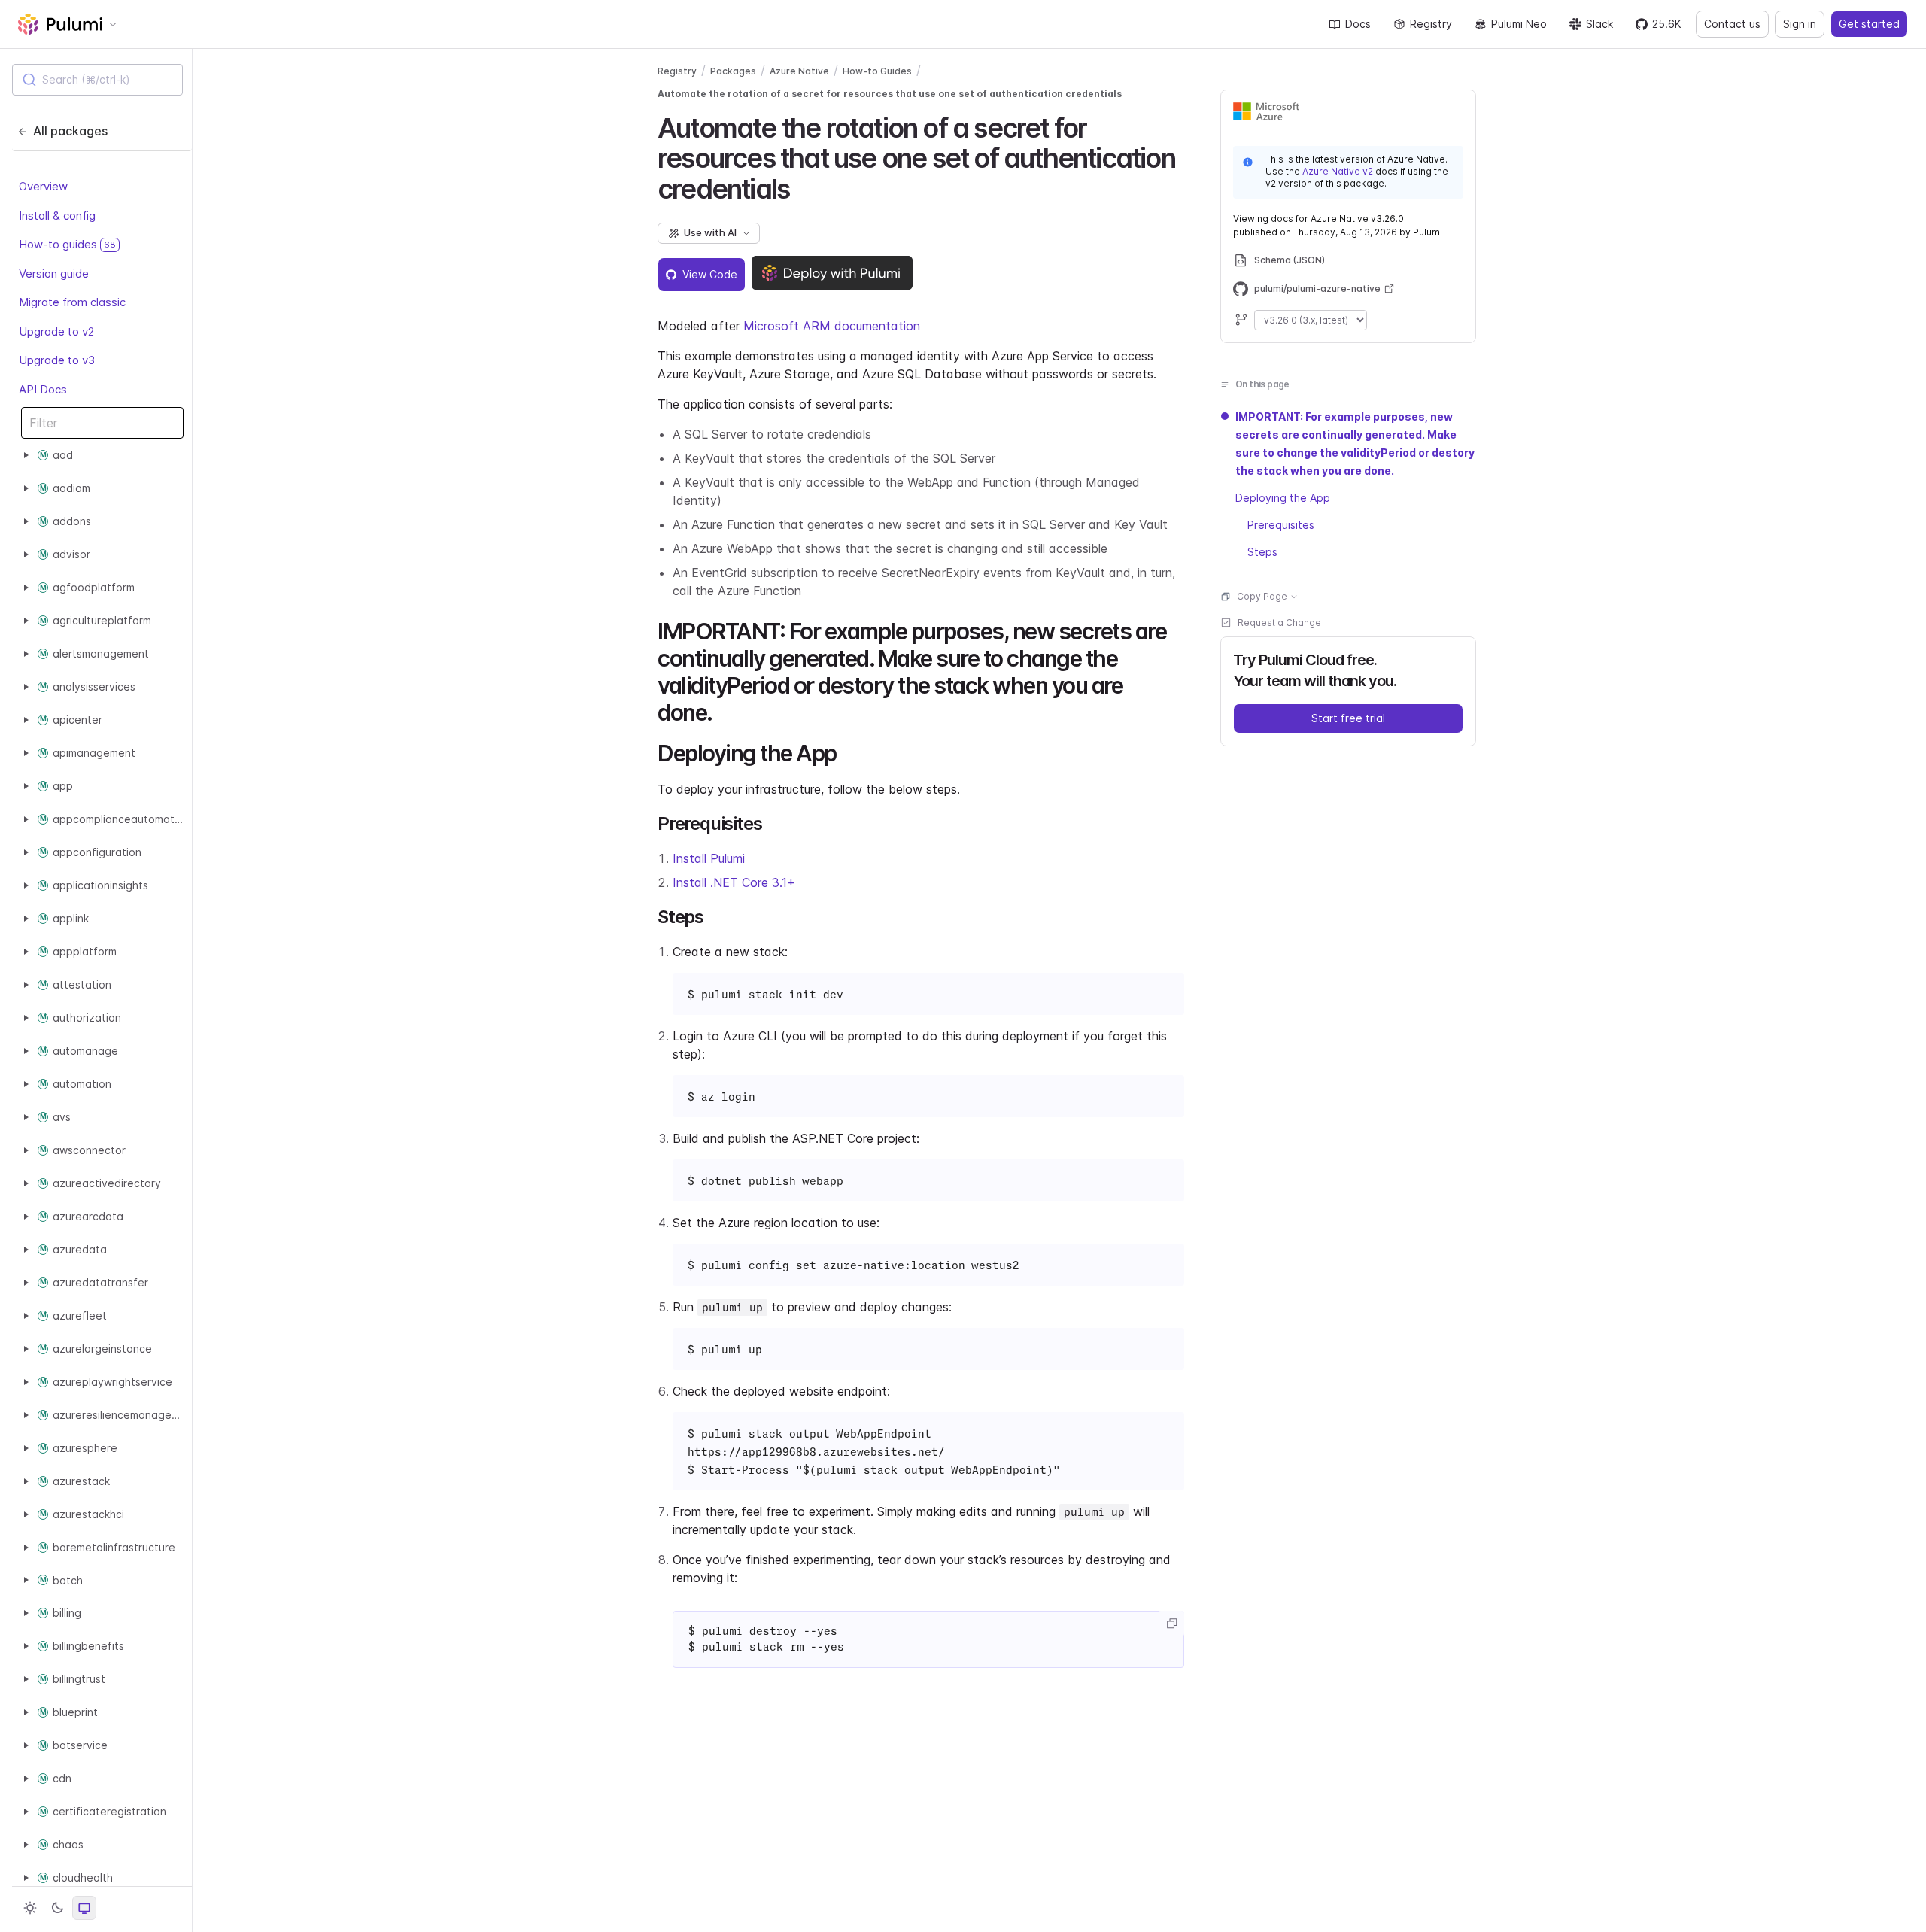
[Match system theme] (84, 1908)
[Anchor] (802, 187)
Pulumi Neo (1519, 24)
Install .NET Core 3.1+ (734, 882)
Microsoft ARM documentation (832, 326)
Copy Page (1262, 596)
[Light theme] (30, 1908)
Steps (1262, 552)
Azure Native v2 (1338, 171)
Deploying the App (1283, 498)
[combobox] (97, 80)
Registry (1431, 24)
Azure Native (799, 71)
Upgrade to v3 (57, 360)
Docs (1358, 24)
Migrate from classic (72, 302)
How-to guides (67, 244)
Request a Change (1279, 623)
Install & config (57, 215)
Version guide (54, 273)
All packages (70, 131)
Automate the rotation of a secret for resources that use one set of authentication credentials (890, 94)
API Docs (43, 389)
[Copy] (1171, 1624)
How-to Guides (877, 71)
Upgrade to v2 (56, 331)
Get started (1869, 24)
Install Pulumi (709, 858)
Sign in (1800, 24)
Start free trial (1348, 718)
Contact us (1732, 24)
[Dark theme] (57, 1908)
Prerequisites (1281, 525)
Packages (733, 71)
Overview (43, 186)
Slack (1599, 24)
